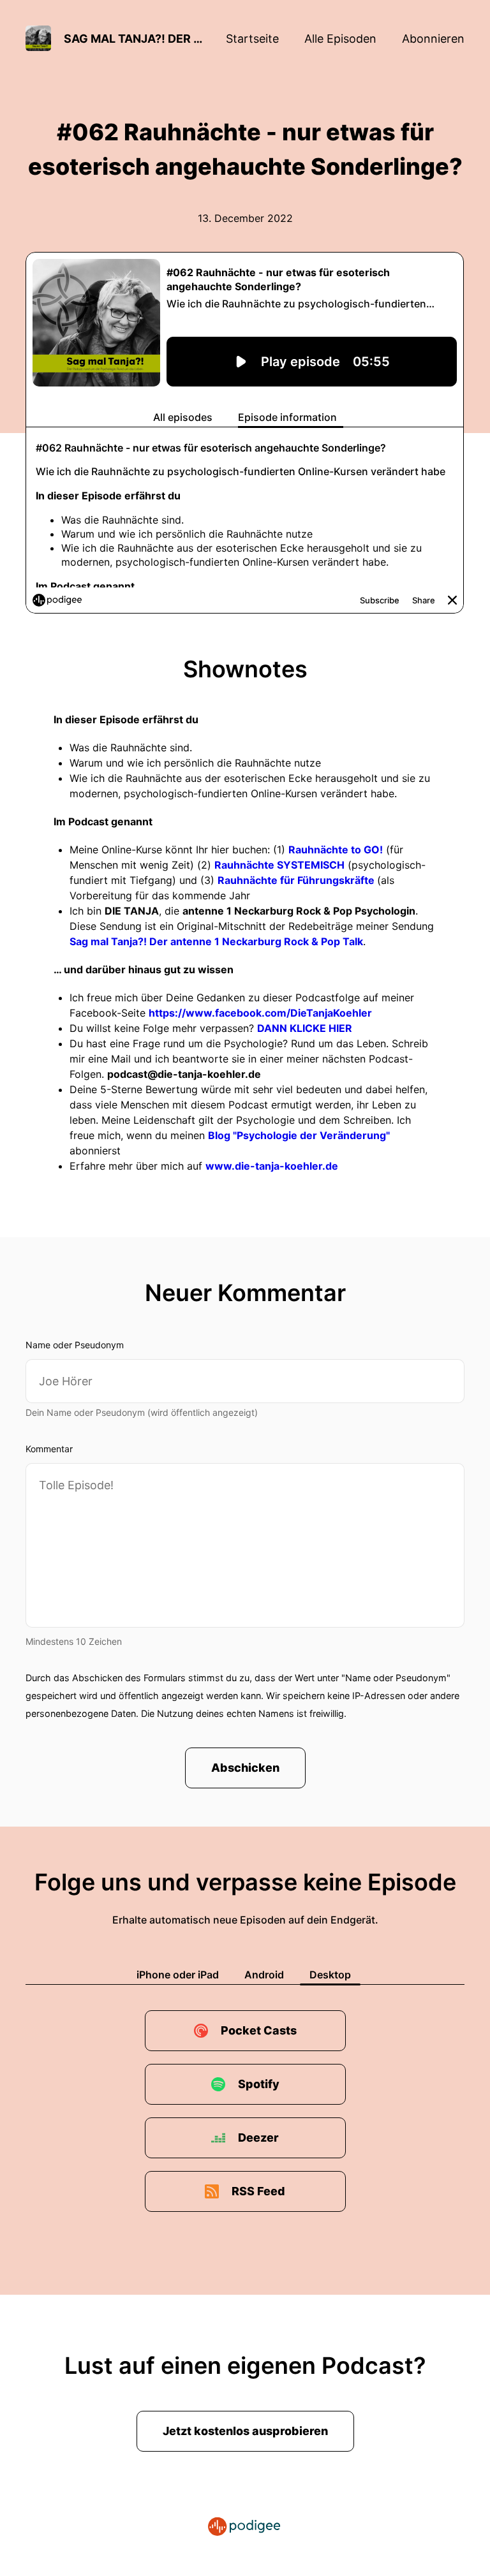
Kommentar (49, 1449)
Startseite (252, 39)
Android (264, 1975)
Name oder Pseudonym (75, 1345)
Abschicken (245, 1768)
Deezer (258, 2138)
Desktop (330, 1975)
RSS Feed (258, 2191)
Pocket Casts (259, 2030)
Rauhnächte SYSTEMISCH (279, 865)
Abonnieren (433, 39)
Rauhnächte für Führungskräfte (297, 880)
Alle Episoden (340, 39)
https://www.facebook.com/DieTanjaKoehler (260, 1013)
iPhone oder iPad (178, 1975)
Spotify (259, 2084)
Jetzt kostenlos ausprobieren (245, 2431)
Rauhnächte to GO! (336, 850)
